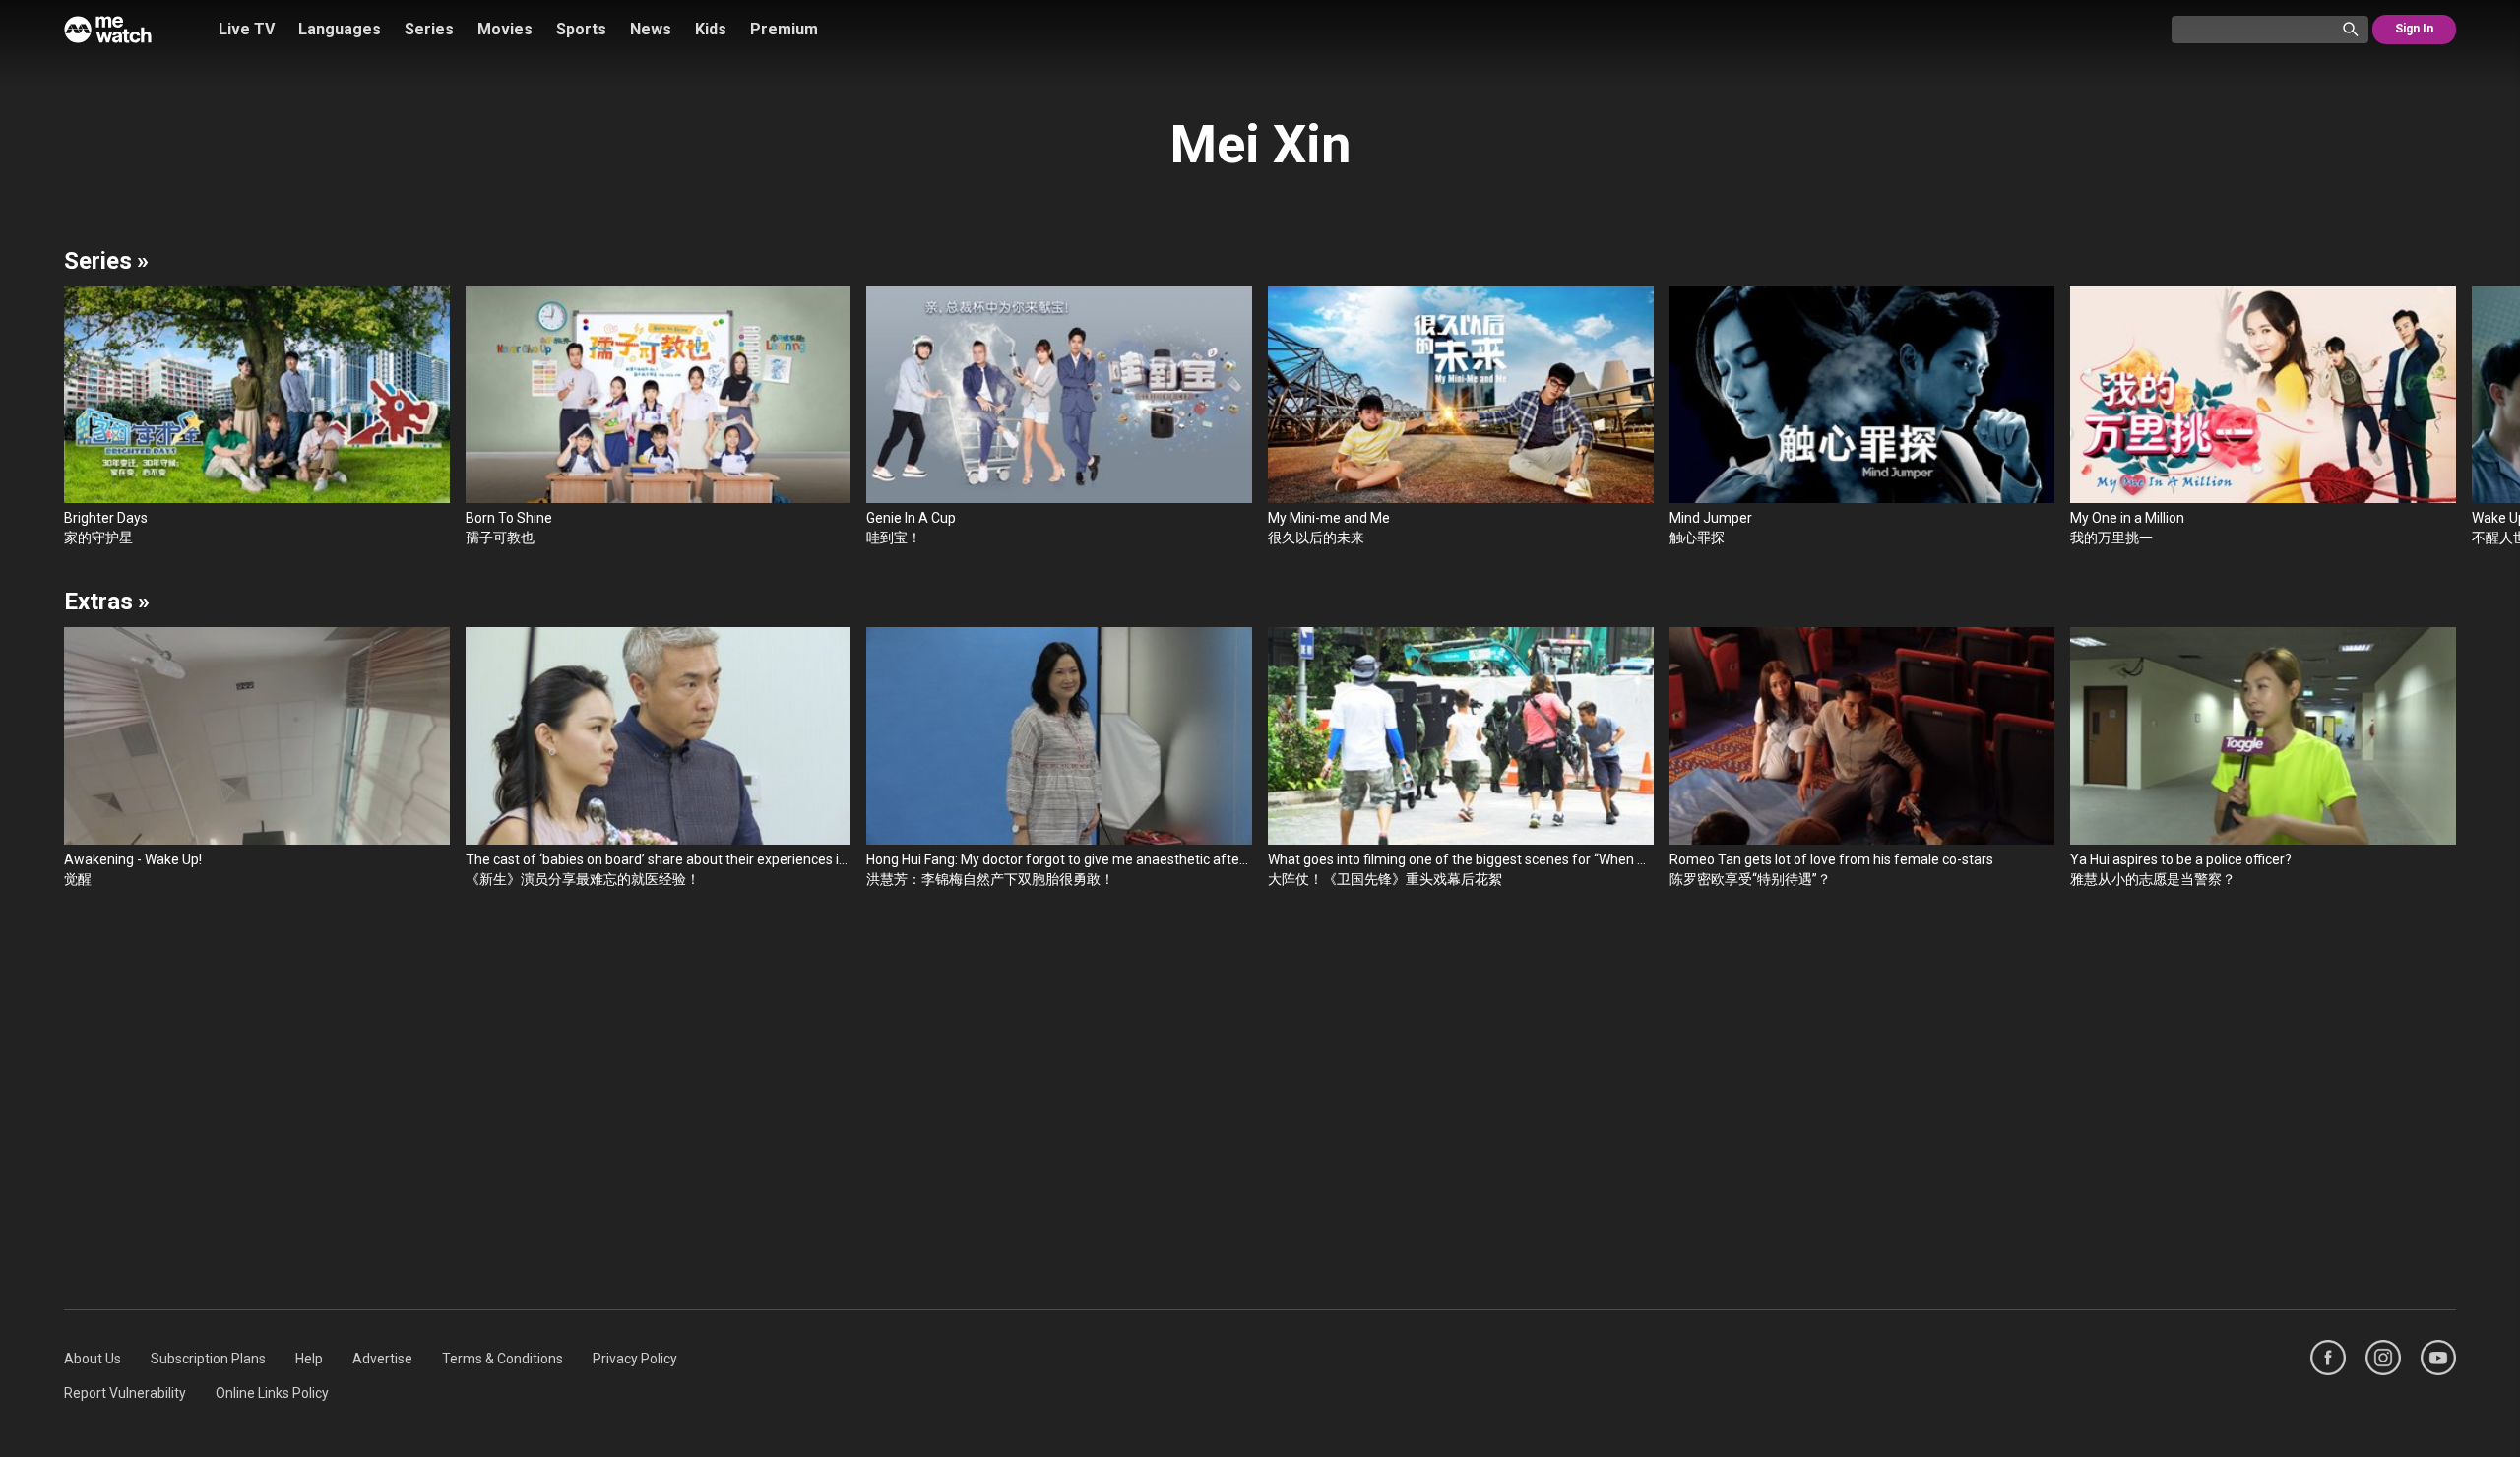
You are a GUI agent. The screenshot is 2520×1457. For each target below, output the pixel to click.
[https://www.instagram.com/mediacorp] (2383, 1358)
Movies (505, 29)
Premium (784, 29)
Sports (581, 29)
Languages (340, 29)
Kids (711, 29)
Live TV (247, 29)
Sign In (2414, 29)
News (651, 29)
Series (429, 29)
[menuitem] (93, 1359)
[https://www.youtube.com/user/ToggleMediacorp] (2438, 1358)
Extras (107, 602)
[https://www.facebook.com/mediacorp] (2328, 1358)
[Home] (108, 30)
